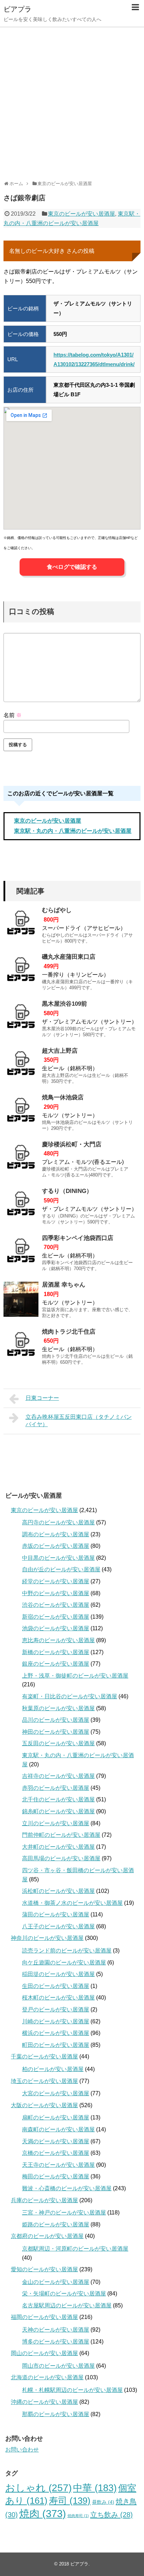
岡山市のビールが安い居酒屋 (58, 2366)
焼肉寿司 (78, 2516)
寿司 (70, 2501)
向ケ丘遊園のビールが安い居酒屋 (64, 1963)
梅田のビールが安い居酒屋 (56, 2176)
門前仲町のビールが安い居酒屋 (61, 1835)
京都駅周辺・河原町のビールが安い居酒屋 (75, 2249)
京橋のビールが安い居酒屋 (56, 2153)
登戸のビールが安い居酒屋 (56, 2009)
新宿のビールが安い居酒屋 (56, 1617)
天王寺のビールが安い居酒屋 (58, 2165)
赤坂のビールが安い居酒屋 (56, 1546)
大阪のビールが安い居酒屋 (44, 2105)
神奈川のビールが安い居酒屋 (47, 1938)
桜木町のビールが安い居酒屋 (58, 1998)
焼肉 (43, 2513)
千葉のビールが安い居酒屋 (44, 2056)
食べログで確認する (72, 567)
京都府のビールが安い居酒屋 (47, 2236)
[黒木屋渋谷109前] (21, 1018)
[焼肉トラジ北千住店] (21, 1346)
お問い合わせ (22, 2450)
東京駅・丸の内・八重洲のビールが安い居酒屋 (73, 831)
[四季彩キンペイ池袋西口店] (21, 1253)
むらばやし (57, 910)
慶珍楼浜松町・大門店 (72, 1144)
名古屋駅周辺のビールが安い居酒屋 (67, 2305)
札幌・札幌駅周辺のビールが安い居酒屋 (72, 2390)
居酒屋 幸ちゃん (64, 1285)
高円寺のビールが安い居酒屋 (58, 1522)
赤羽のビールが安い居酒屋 (56, 1788)
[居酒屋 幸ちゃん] (21, 1299)
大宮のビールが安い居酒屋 (56, 2093)
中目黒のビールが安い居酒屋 (58, 1558)
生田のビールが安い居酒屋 (56, 1986)
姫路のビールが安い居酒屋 (56, 2224)
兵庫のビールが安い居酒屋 (44, 2200)
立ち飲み (111, 2515)
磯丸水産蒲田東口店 (69, 957)
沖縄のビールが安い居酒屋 (44, 2402)
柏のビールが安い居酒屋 (53, 2069)
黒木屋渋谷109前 (64, 1004)
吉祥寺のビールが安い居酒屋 (58, 1776)
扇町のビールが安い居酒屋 (56, 2118)
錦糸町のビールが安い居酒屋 (58, 1811)
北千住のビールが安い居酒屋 (58, 1799)
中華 (95, 2488)
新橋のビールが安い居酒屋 (56, 1652)
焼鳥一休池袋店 (63, 1097)
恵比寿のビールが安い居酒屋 (58, 1640)
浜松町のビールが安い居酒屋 (58, 1891)
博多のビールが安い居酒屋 (56, 2342)
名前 (13, 715)
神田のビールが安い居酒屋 (56, 1732)
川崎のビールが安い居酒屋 (56, 2021)
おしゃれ (38, 2488)
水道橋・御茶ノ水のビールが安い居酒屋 (72, 1903)
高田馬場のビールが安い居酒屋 (61, 1858)
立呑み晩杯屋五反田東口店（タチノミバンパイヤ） (79, 1421)
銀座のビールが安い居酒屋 (56, 1664)
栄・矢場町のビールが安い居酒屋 (64, 2294)
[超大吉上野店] (21, 1065)
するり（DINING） (67, 1191)
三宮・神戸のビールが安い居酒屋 (64, 2213)
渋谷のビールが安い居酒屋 (56, 1605)
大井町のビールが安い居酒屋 (58, 1847)
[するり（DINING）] (21, 1206)
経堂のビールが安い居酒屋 (56, 1581)
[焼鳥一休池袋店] (21, 1112)
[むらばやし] (21, 925)
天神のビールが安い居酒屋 (56, 2330)
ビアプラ (17, 9)
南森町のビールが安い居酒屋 (58, 2129)
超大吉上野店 (60, 1051)
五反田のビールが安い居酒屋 (58, 1743)
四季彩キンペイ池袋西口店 (78, 1238)
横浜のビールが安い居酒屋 (56, 2033)
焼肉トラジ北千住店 (69, 1332)
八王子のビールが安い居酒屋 (58, 1926)
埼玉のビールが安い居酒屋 (44, 2081)
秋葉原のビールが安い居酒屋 (58, 1708)
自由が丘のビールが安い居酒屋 (61, 1569)
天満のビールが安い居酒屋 (56, 2141)
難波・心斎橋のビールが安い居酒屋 (67, 2188)
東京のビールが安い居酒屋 (81, 214)
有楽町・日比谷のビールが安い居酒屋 (70, 1696)
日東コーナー (42, 1398)
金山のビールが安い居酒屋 (56, 2282)
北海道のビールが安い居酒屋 (47, 2377)
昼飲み (103, 2502)
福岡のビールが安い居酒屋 (44, 2317)
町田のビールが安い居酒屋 (56, 2045)
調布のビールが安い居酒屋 (56, 1534)
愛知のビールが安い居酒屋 (44, 2269)
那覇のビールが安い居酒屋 (56, 2414)
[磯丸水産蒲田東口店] (21, 971)
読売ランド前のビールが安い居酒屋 (67, 1951)
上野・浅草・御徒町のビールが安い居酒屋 (75, 1676)
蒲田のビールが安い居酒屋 (56, 1914)
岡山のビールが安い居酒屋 (44, 2353)
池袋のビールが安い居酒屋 (56, 1628)
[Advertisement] (72, 101)
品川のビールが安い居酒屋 (56, 1720)
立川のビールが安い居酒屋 (56, 1823)
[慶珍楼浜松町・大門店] (21, 1159)
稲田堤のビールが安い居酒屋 (58, 1974)
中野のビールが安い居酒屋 (56, 1593)
